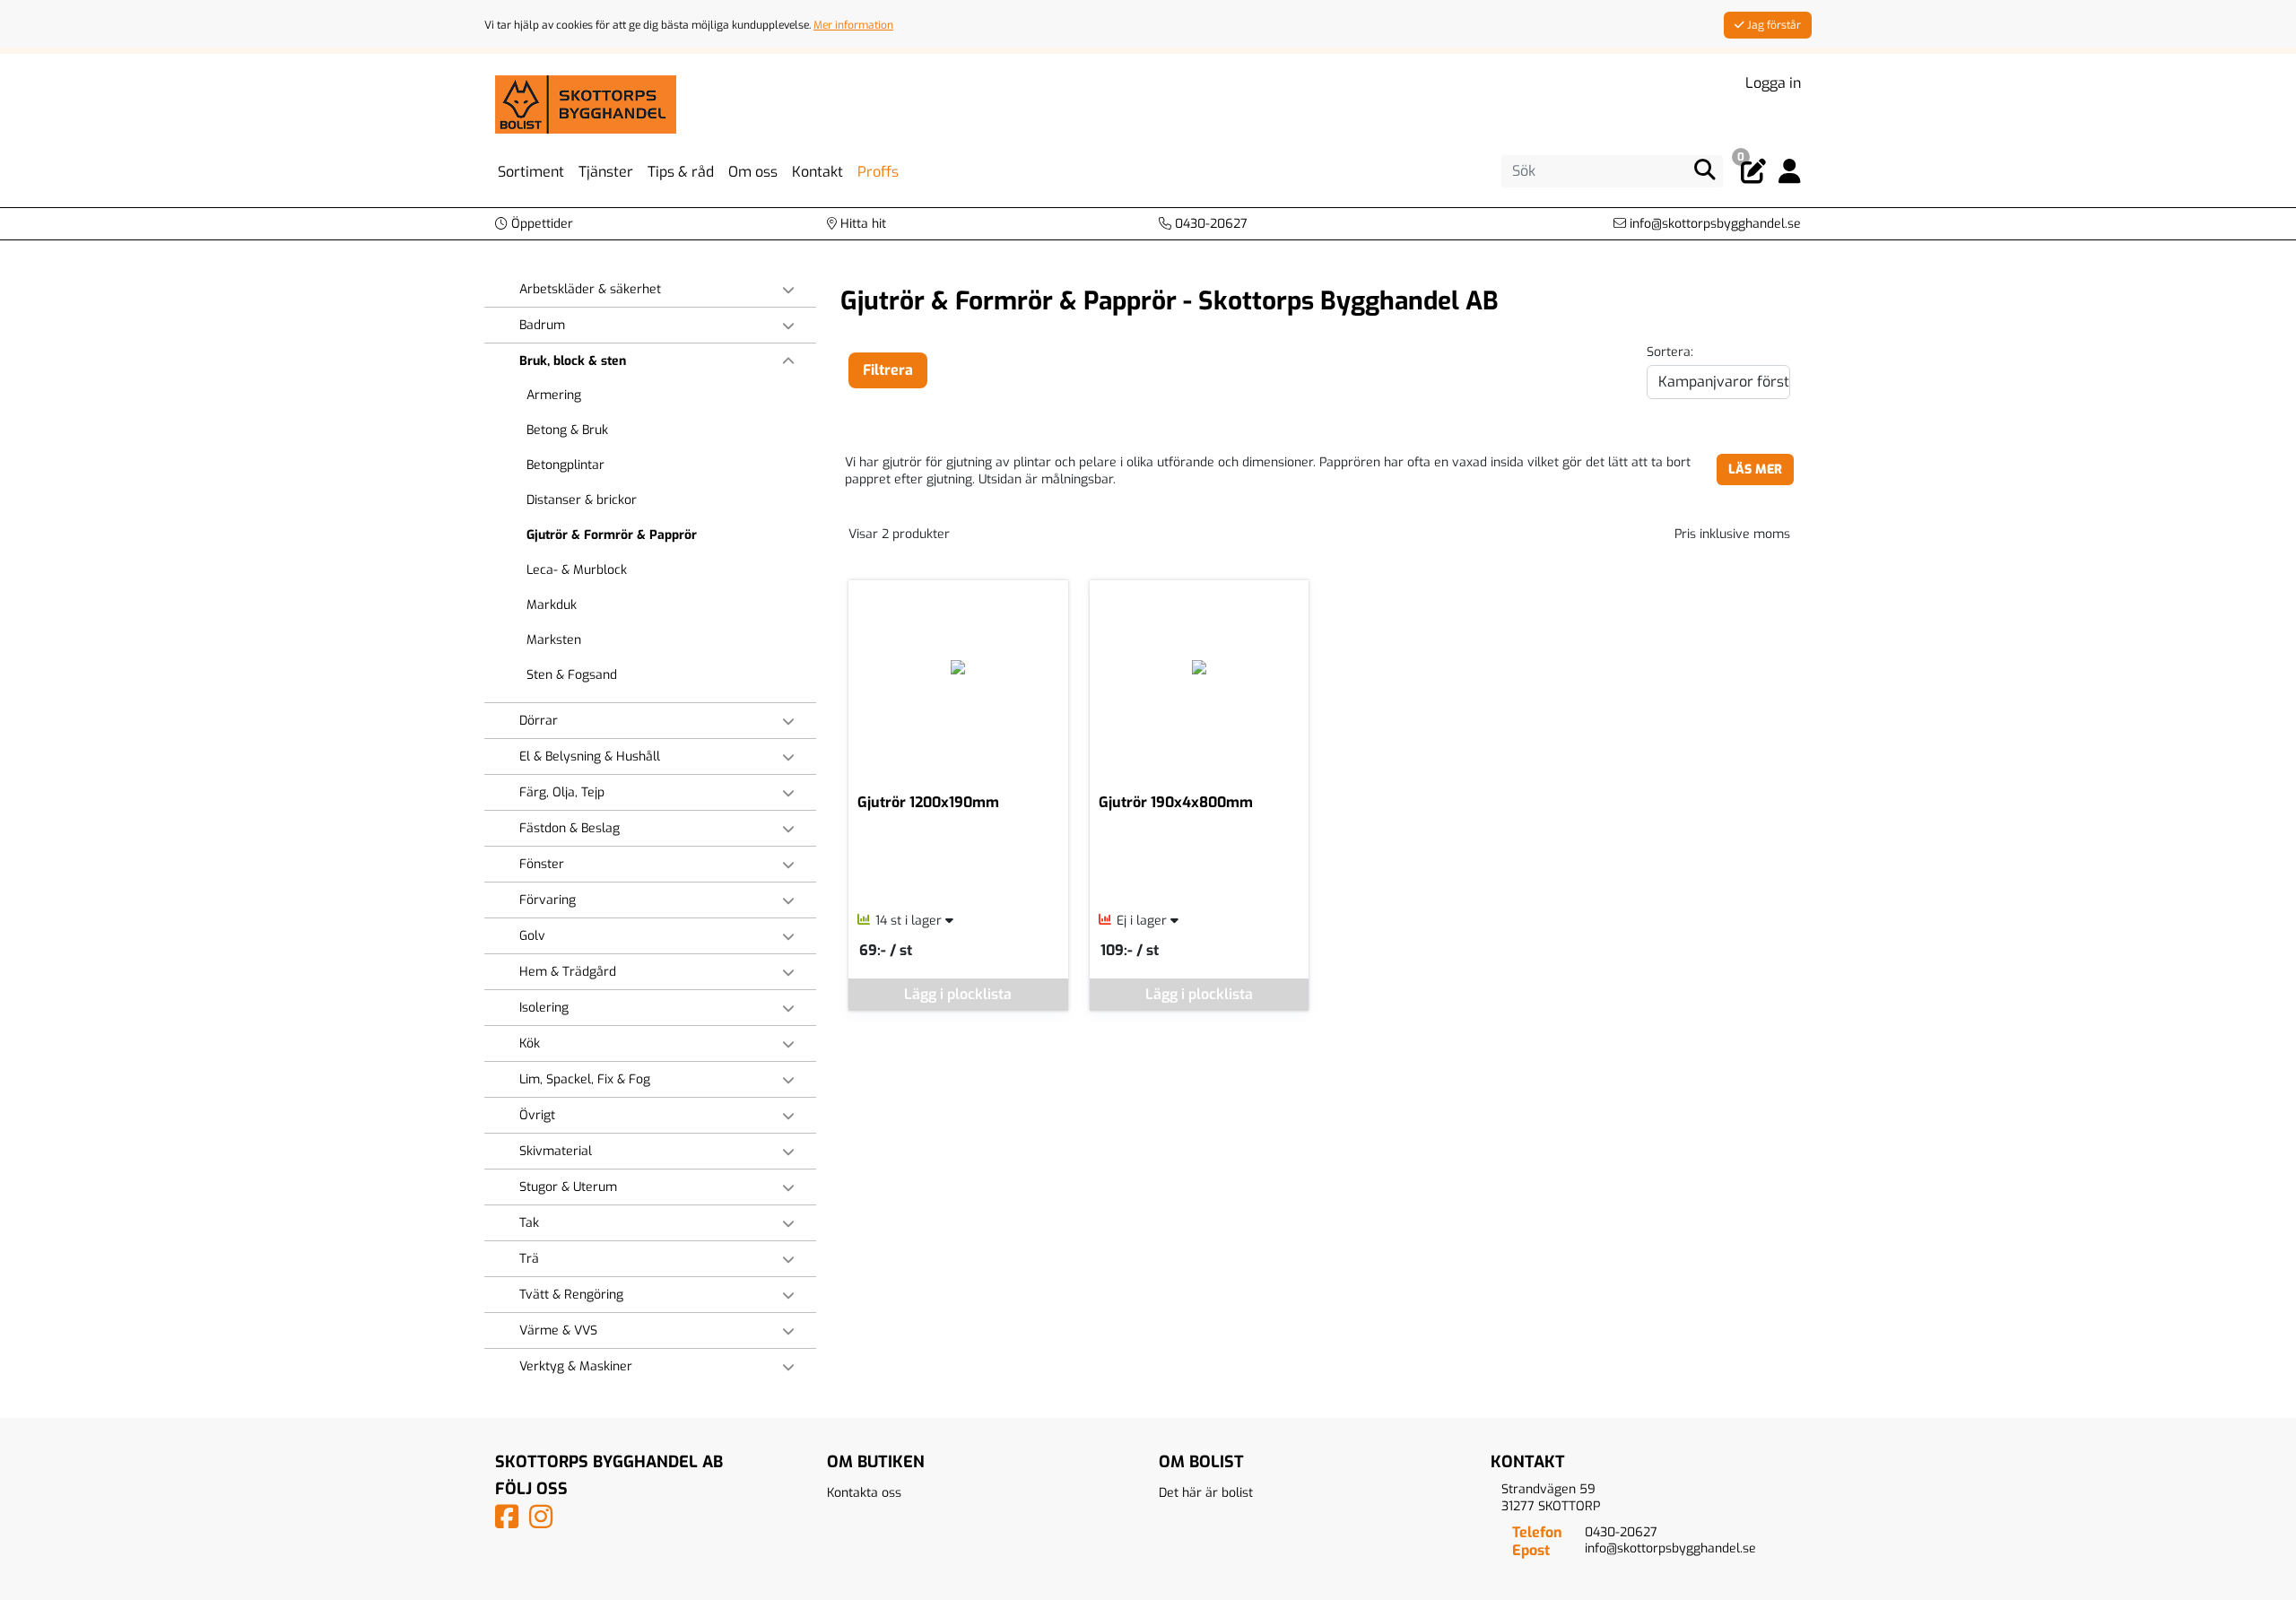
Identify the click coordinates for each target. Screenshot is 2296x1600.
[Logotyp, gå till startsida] (586, 104)
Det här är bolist (1206, 1493)
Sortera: (1670, 352)
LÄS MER (1755, 470)
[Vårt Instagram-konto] (544, 1522)
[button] (534, 224)
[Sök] (1705, 170)
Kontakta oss (864, 1493)
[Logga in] (1790, 172)
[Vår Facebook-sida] (510, 1522)
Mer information (853, 25)
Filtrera (888, 370)
